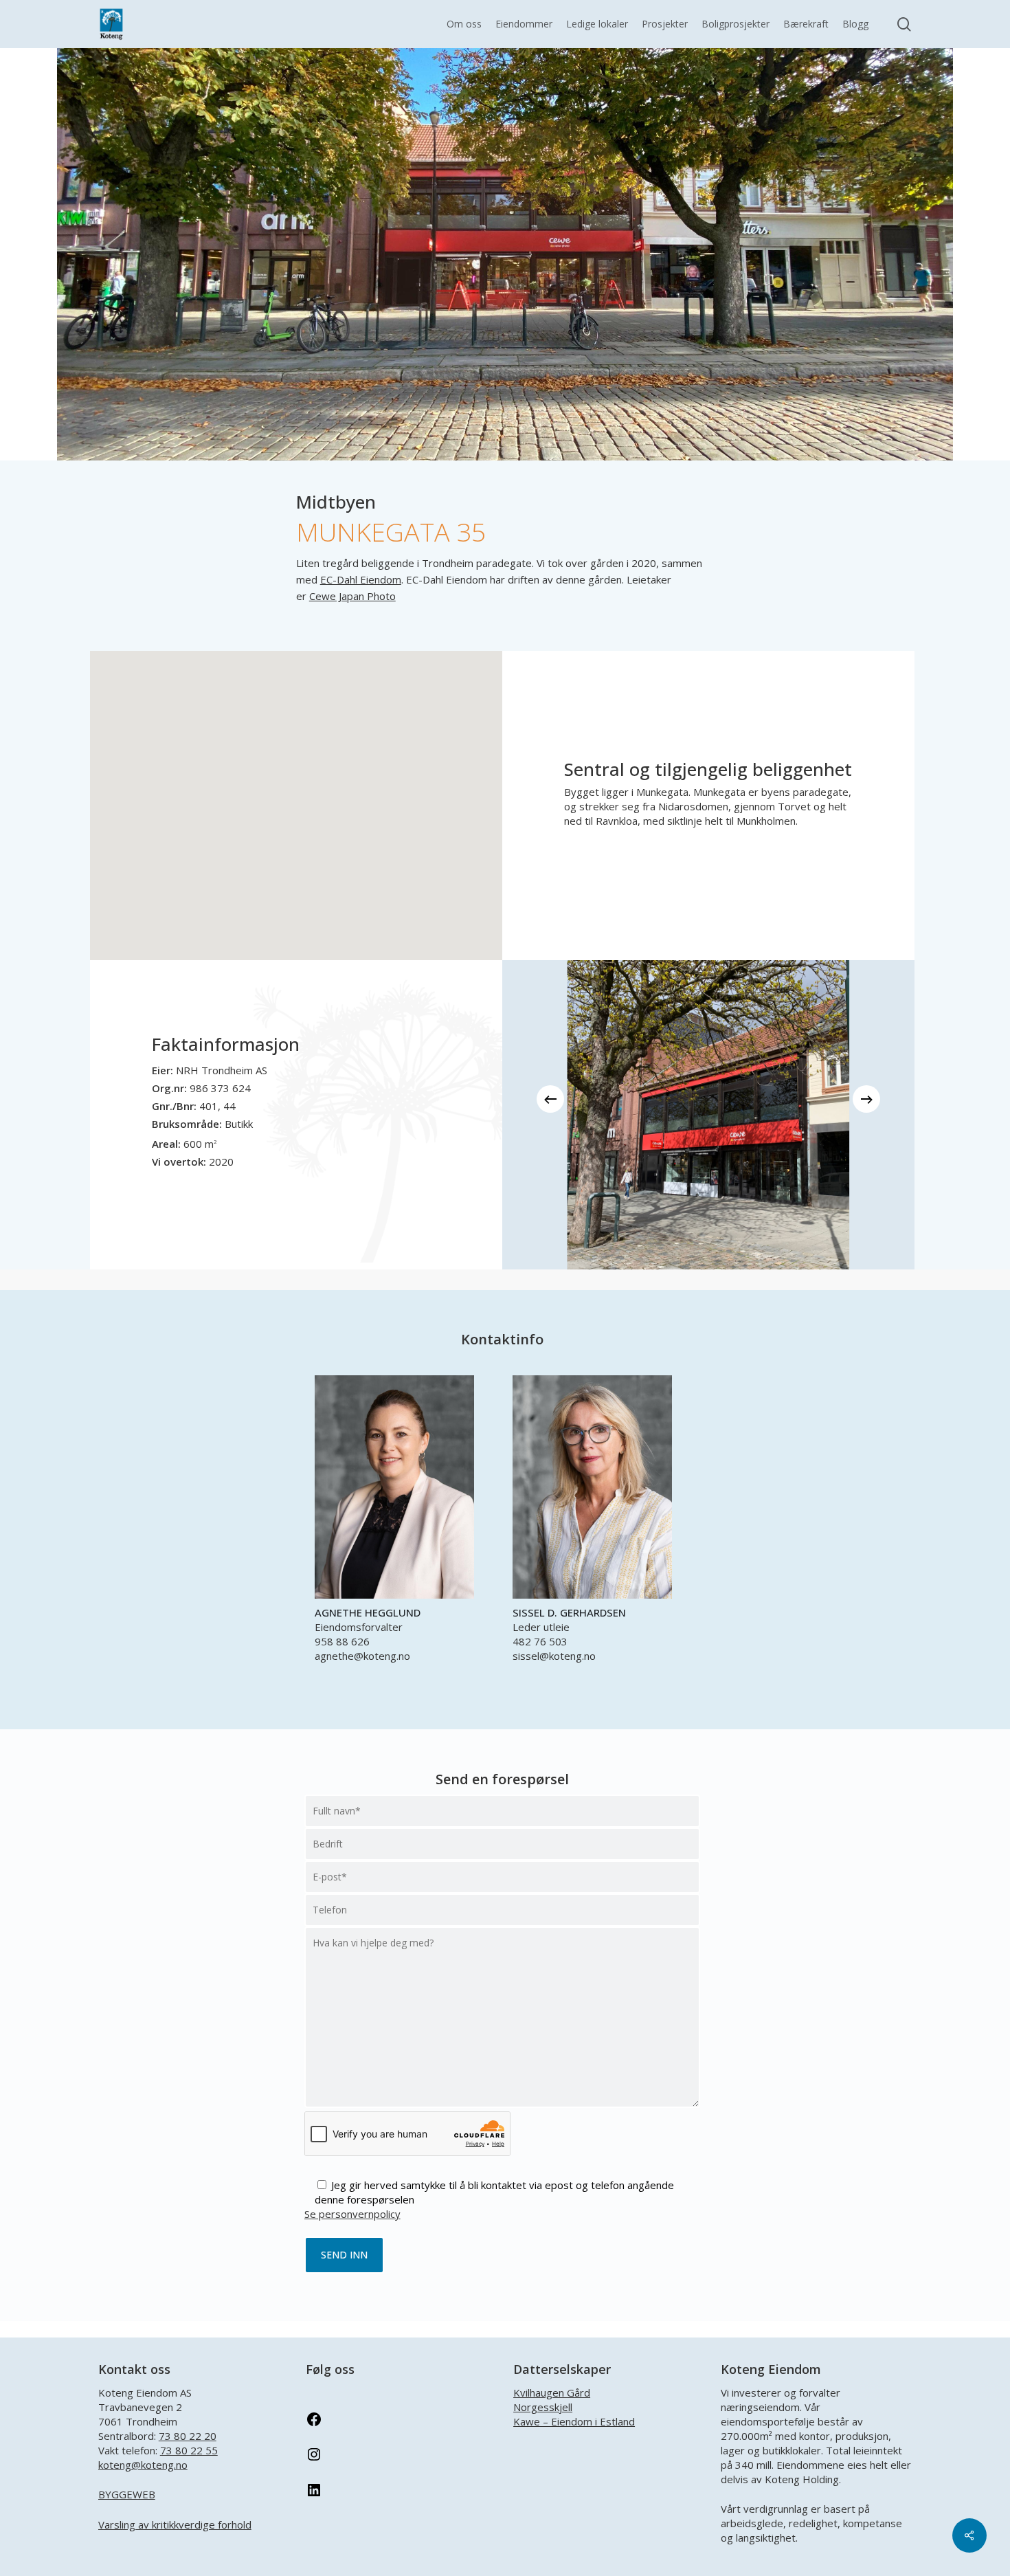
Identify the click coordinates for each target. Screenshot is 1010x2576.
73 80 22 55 (189, 2450)
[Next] (866, 1099)
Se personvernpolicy (352, 2214)
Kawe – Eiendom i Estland (574, 2421)
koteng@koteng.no (143, 2465)
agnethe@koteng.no (362, 1656)
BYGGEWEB (127, 2494)
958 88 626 (342, 1641)
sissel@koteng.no (554, 1656)
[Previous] (550, 1099)
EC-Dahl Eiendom (361, 579)
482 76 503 (540, 1641)
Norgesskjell (543, 2407)
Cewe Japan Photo (352, 596)
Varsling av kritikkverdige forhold (175, 2524)
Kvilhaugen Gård (552, 2392)
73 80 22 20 (188, 2436)
